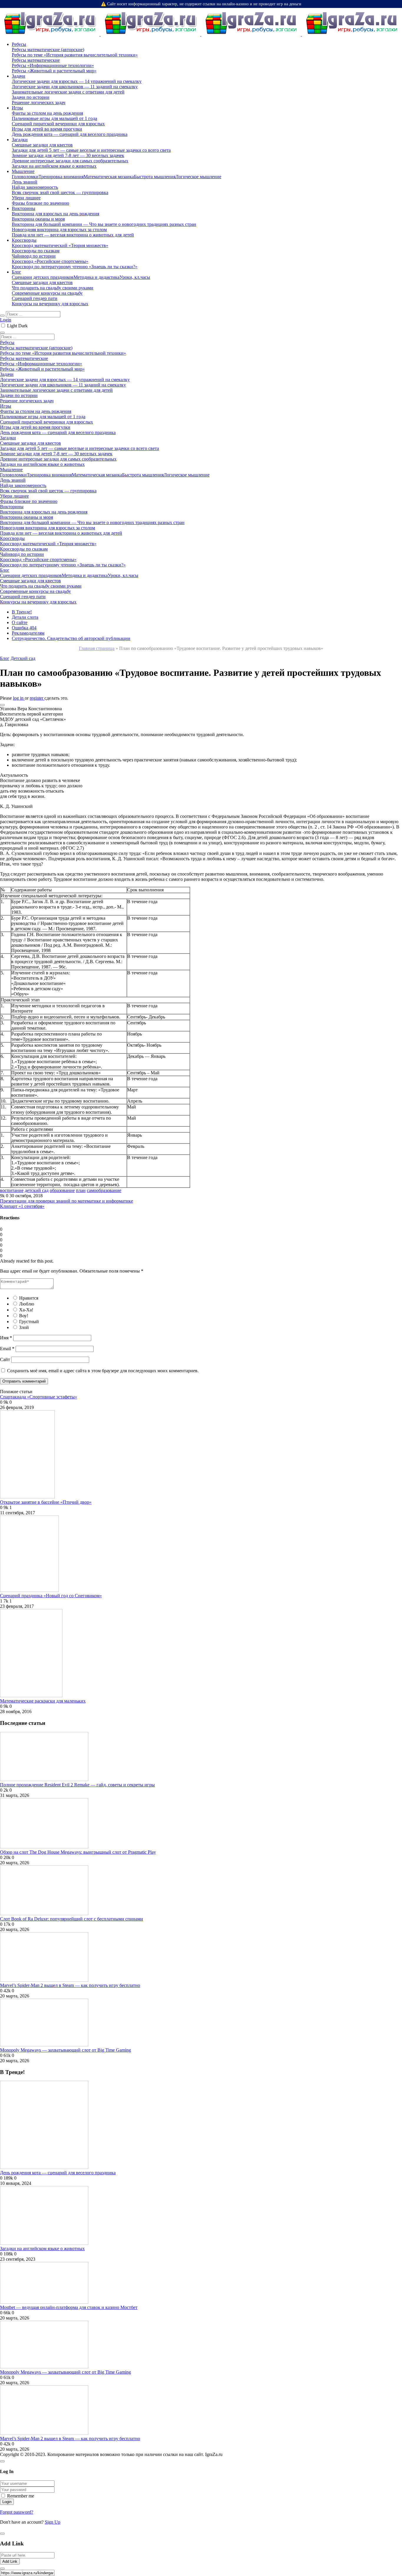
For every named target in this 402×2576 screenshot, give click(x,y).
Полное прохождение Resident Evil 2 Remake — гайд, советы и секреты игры (77, 1785)
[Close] (2, 2461)
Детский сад (23, 658)
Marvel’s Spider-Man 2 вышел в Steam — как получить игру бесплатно (70, 1985)
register (37, 698)
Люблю (27, 1304)
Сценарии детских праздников (43, 277)
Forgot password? (17, 2512)
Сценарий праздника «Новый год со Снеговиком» (51, 1596)
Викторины (24, 208)
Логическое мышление (198, 177)
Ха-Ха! (26, 1310)
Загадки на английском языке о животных (42, 2249)
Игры (17, 108)
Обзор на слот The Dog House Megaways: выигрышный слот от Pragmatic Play (78, 1852)
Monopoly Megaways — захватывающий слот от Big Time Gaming (65, 2050)
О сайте (20, 622)
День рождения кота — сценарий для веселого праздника (58, 2173)
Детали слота (25, 617)
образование (62, 1190)
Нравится (29, 1298)
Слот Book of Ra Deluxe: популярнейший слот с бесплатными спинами (72, 1919)
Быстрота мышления (155, 177)
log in (19, 698)
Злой (24, 1327)
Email (7, 1349)
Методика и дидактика (97, 277)
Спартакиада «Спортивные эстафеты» (39, 1397)
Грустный (29, 1322)
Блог (16, 272)
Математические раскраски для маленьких (43, 1701)
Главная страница (97, 648)
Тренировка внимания (61, 177)
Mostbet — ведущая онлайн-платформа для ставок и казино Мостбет (69, 2307)
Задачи (19, 76)
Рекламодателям (28, 633)
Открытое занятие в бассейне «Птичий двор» (46, 1502)
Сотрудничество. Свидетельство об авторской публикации (71, 638)
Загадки (20, 140)
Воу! (24, 1316)
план (81, 1190)
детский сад (37, 1190)
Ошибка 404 (24, 628)
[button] (2, 705)
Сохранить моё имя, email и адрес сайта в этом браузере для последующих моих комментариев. (103, 1371)
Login (6, 320)
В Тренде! (22, 612)
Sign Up (53, 2522)
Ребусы (19, 44)
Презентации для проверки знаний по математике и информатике (67, 1201)
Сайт (5, 1359)
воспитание (12, 1190)
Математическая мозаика (109, 177)
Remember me (21, 2496)
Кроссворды (24, 240)
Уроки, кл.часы (135, 277)
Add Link (10, 2561)
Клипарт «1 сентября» (22, 1206)
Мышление (23, 171)
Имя (6, 1338)
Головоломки (25, 177)
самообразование (104, 1190)
